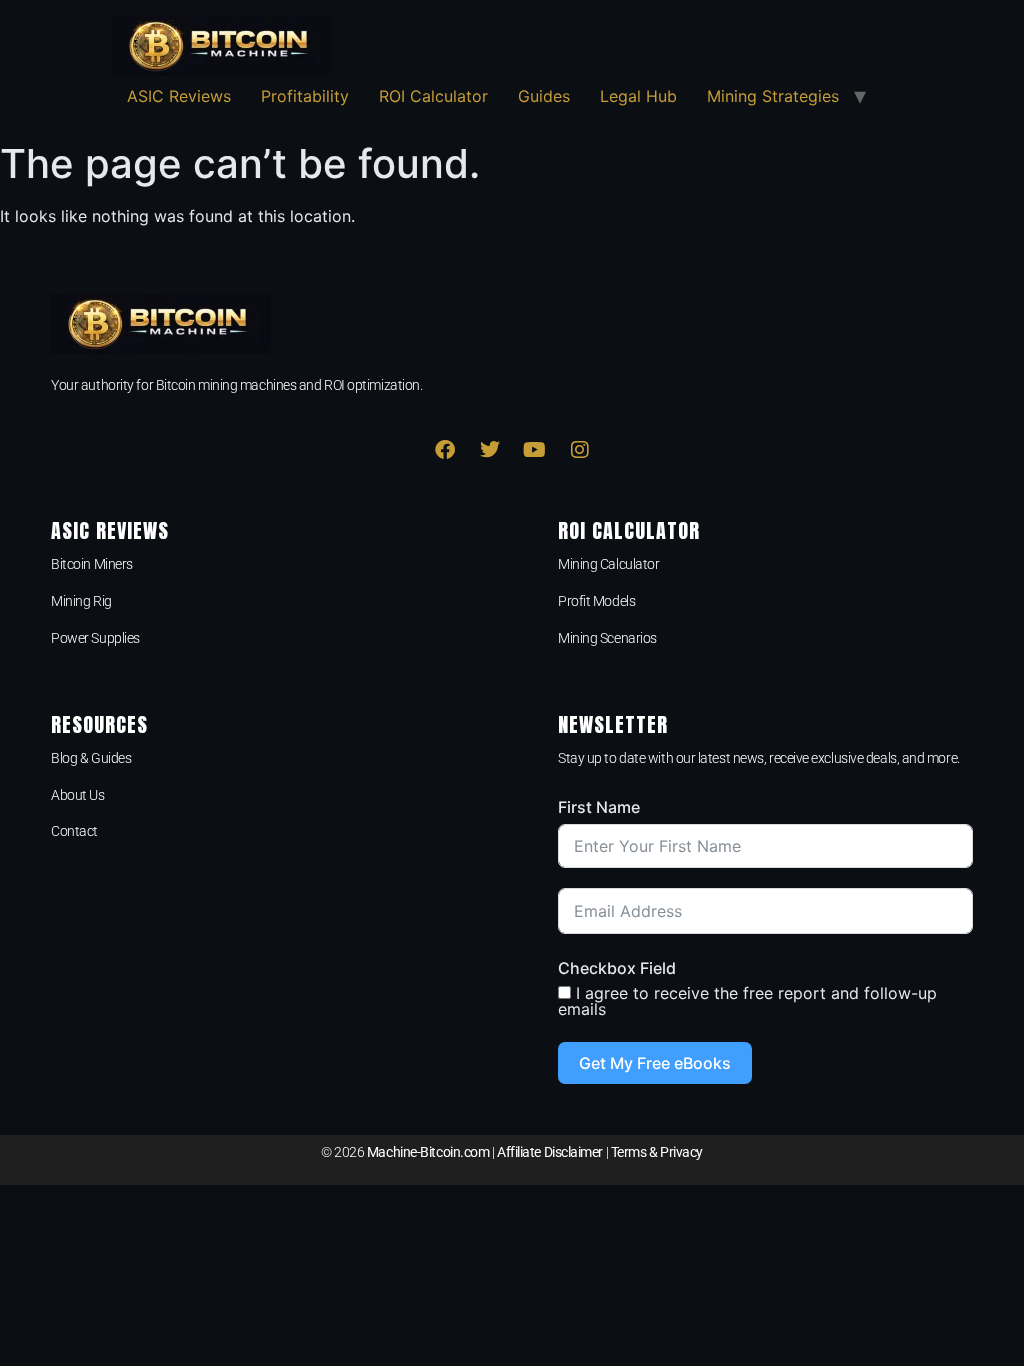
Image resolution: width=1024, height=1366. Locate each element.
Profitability (305, 96)
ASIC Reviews (179, 96)
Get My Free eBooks (655, 1063)
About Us (77, 795)
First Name (599, 807)
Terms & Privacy (657, 1152)
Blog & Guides (91, 758)
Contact (74, 831)
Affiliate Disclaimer (550, 1152)
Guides (544, 96)
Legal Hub (638, 96)
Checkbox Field (617, 968)
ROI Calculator (433, 96)
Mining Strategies (773, 96)
